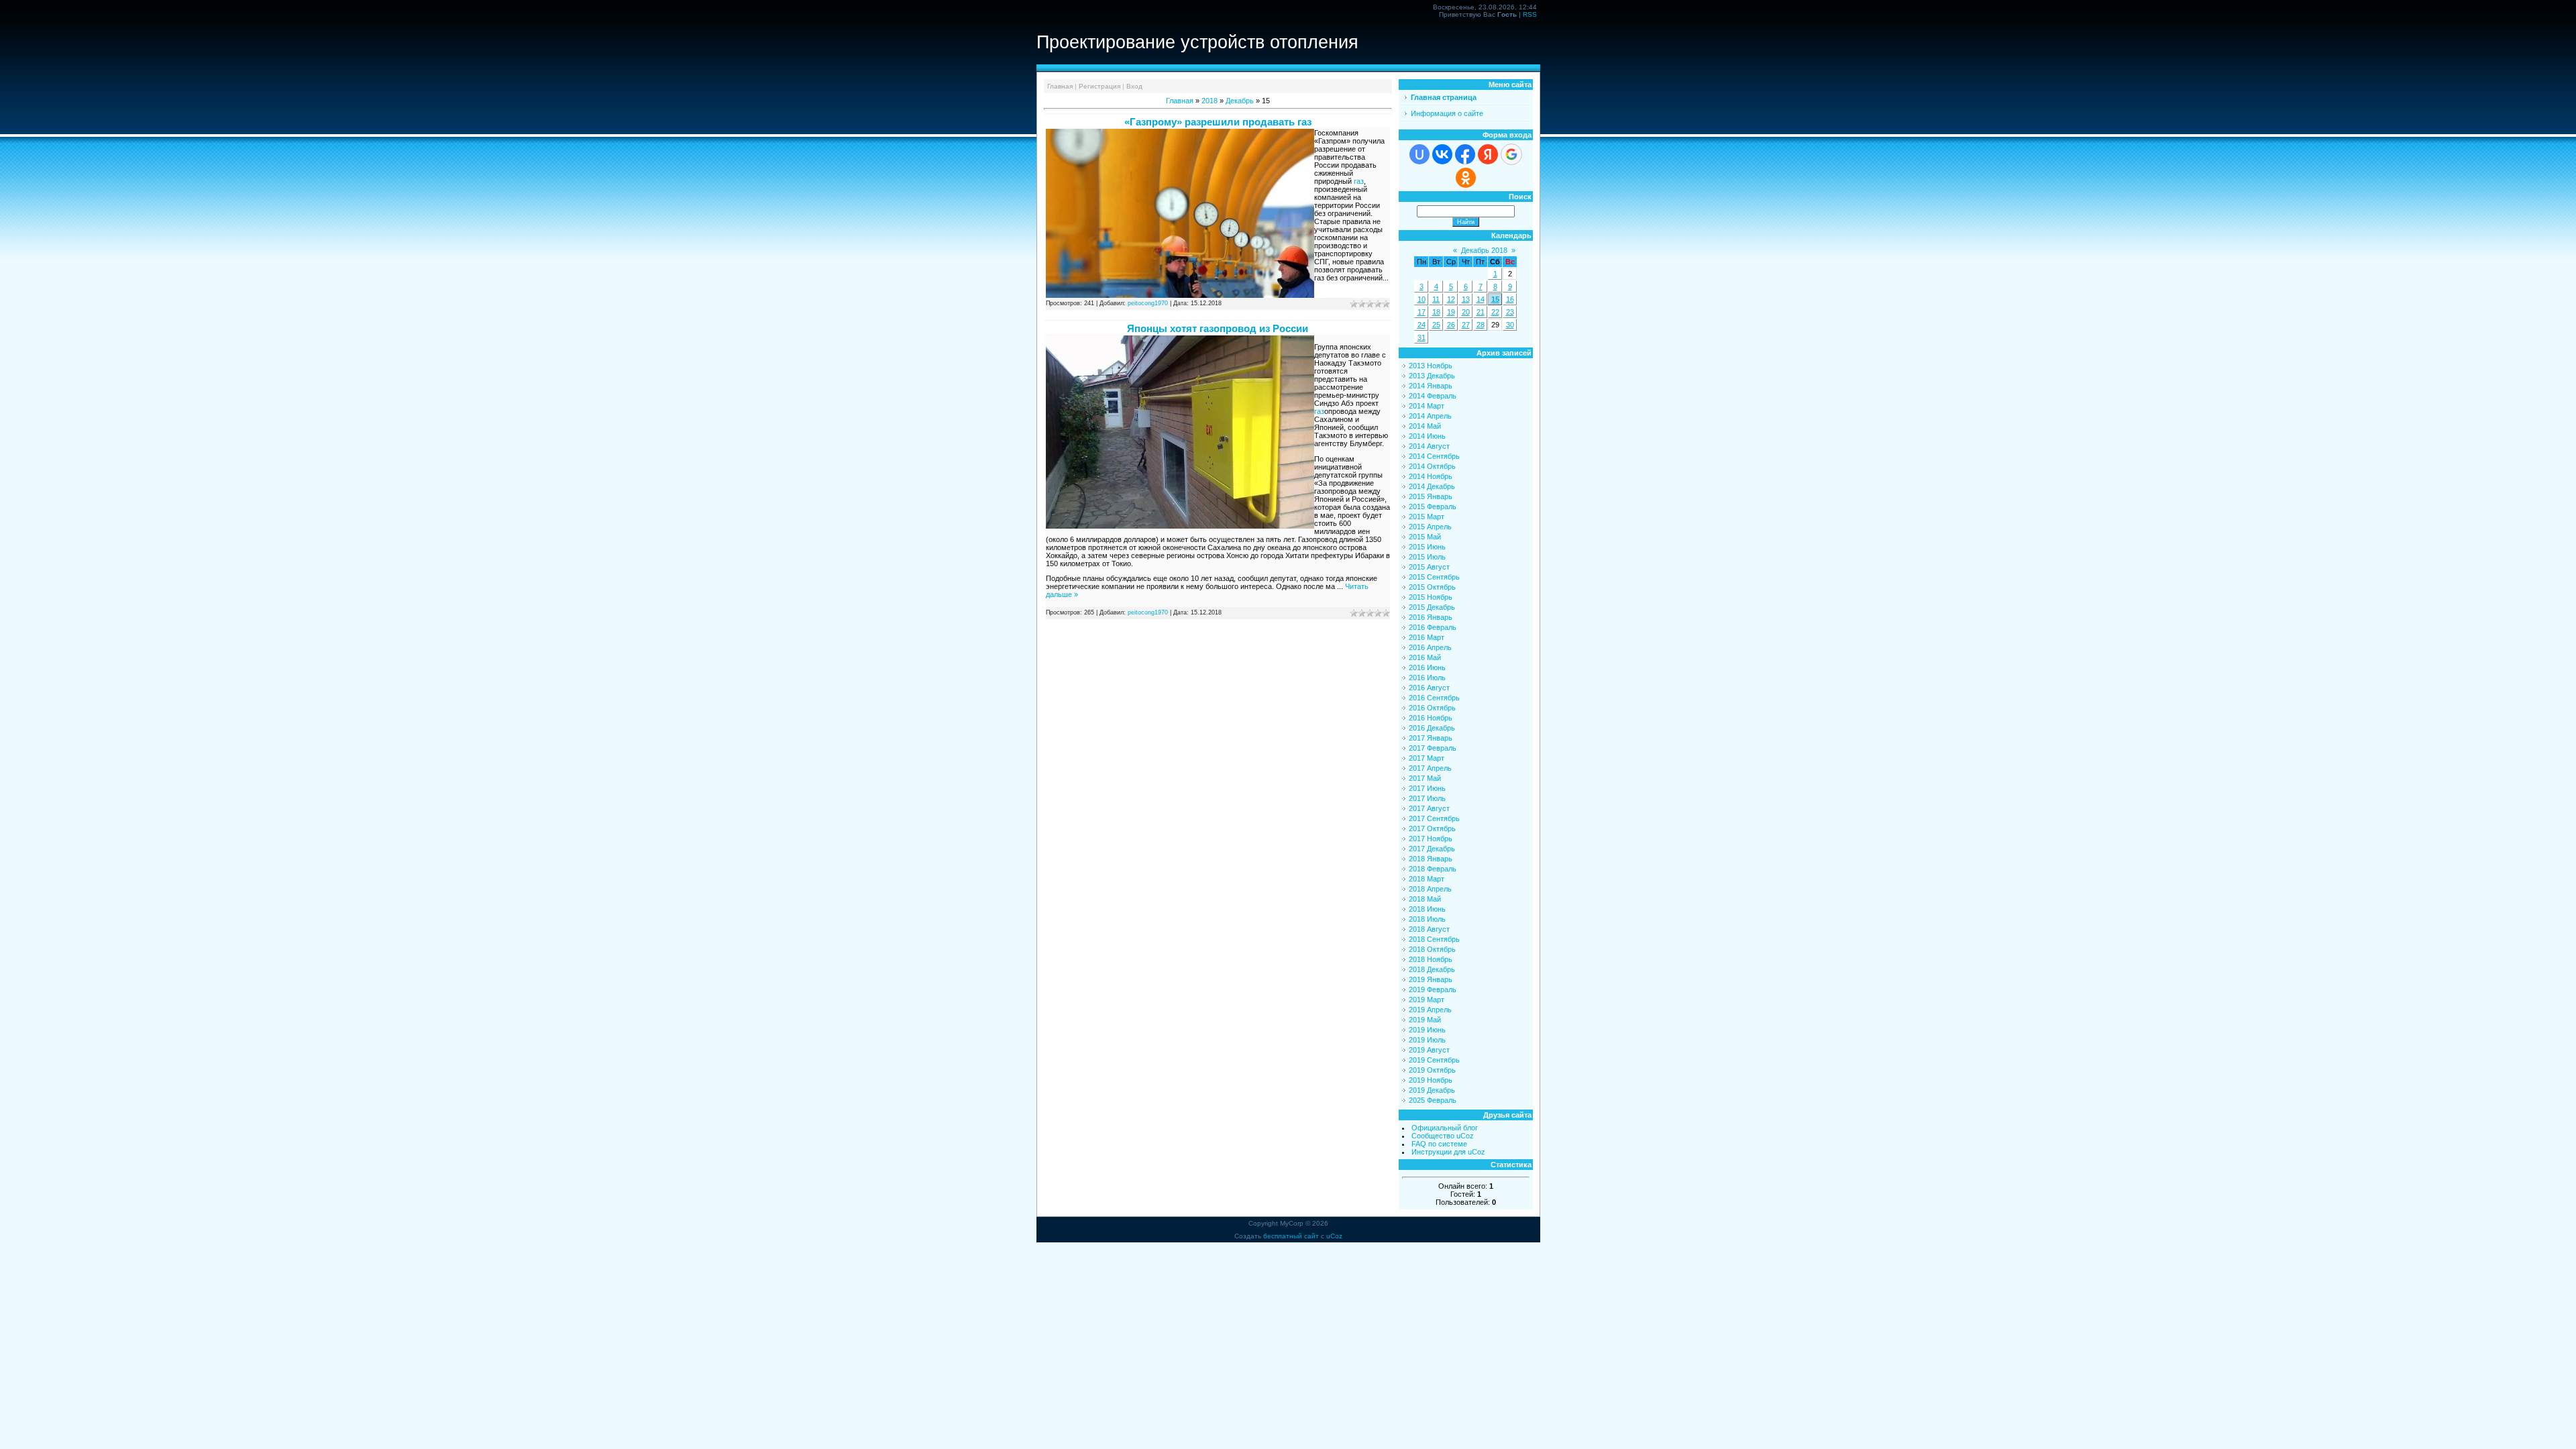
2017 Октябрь (1432, 828)
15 (1495, 299)
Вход (1134, 86)
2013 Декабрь (1432, 376)
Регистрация (1099, 86)
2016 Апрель (1430, 647)
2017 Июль (1427, 798)
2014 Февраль (1433, 396)
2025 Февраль (1433, 1100)
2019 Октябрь (1432, 1070)
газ (1359, 181)
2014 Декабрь (1432, 486)
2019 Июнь (1427, 1030)
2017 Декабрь (1432, 849)
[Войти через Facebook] (1465, 154)
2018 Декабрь (1432, 969)
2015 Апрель (1430, 527)
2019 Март (1427, 1000)
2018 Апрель (1430, 889)
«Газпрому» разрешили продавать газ (1218, 122)
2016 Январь (1431, 617)
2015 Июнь (1427, 547)
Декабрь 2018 (1484, 250)
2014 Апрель (1430, 416)
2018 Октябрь (1432, 949)
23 (1510, 312)
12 (1451, 299)
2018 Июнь (1427, 909)
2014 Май (1425, 426)
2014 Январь (1431, 386)
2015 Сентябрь (1434, 577)
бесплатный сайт (1291, 1236)
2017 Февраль (1433, 748)
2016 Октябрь (1432, 708)
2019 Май (1425, 1020)
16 (1510, 299)
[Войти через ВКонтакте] (1442, 154)
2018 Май (1425, 899)
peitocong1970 (1148, 303)
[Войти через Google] (1511, 154)
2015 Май (1425, 537)
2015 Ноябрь (1431, 597)
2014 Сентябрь (1434, 456)
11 (1436, 299)
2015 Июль (1427, 557)
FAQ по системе (1439, 1144)
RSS (1530, 14)
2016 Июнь (1427, 667)
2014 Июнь (1427, 436)
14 (1481, 299)
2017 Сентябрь (1434, 818)
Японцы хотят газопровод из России (1218, 328)
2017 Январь (1431, 738)
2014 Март (1427, 406)
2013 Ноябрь (1431, 366)
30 (1510, 325)
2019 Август (1429, 1050)
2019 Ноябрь (1431, 1080)
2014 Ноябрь (1431, 476)
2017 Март (1427, 758)
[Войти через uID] (1419, 154)
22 (1495, 312)
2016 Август (1429, 688)
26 (1451, 325)
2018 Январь (1431, 859)
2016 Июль (1427, 678)
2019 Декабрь (1432, 1090)
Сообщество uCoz (1443, 1136)
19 (1451, 312)
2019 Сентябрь (1434, 1060)
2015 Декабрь (1432, 607)
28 (1481, 325)
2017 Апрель (1430, 768)
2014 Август (1429, 446)
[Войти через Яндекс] (1488, 154)
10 (1421, 299)
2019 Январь (1431, 979)
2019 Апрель (1430, 1010)
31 (1421, 337)
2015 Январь (1431, 496)
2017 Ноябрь (1431, 839)
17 (1421, 312)
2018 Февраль (1433, 869)
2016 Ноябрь (1431, 718)
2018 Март (1427, 879)
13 (1466, 299)
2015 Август (1429, 567)
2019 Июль (1427, 1040)
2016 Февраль (1433, 627)
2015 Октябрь (1432, 587)
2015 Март (1427, 517)
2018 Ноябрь (1431, 959)
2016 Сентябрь (1434, 698)
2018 (1210, 101)
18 (1436, 312)
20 (1466, 312)
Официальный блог (1445, 1128)
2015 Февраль (1433, 506)
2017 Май (1425, 778)
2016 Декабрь (1432, 728)
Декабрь (1240, 101)
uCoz (1334, 1236)
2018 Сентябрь (1434, 939)
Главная (1060, 86)
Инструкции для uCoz (1448, 1152)
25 (1436, 325)
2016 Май (1425, 657)
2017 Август (1429, 808)
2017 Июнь (1427, 788)
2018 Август (1429, 929)
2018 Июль (1427, 919)
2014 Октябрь (1432, 466)
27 (1466, 325)
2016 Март (1427, 637)
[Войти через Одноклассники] (1466, 178)
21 (1481, 312)
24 (1421, 325)
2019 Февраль (1433, 989)
